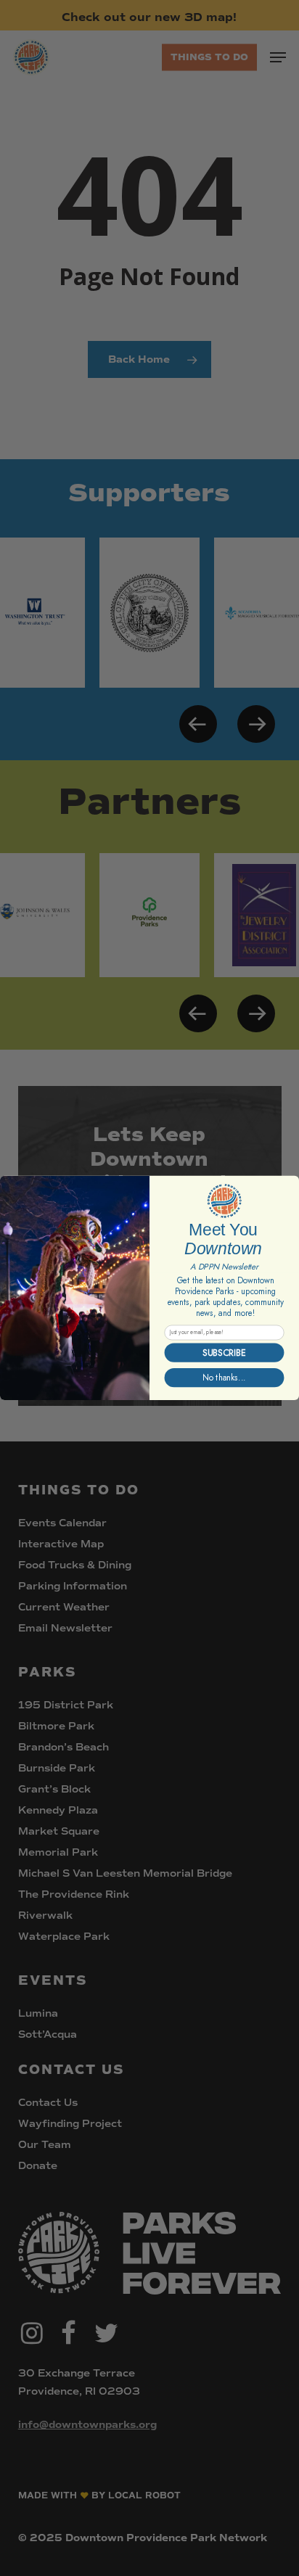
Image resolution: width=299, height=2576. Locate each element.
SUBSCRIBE (224, 1353)
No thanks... (224, 1378)
